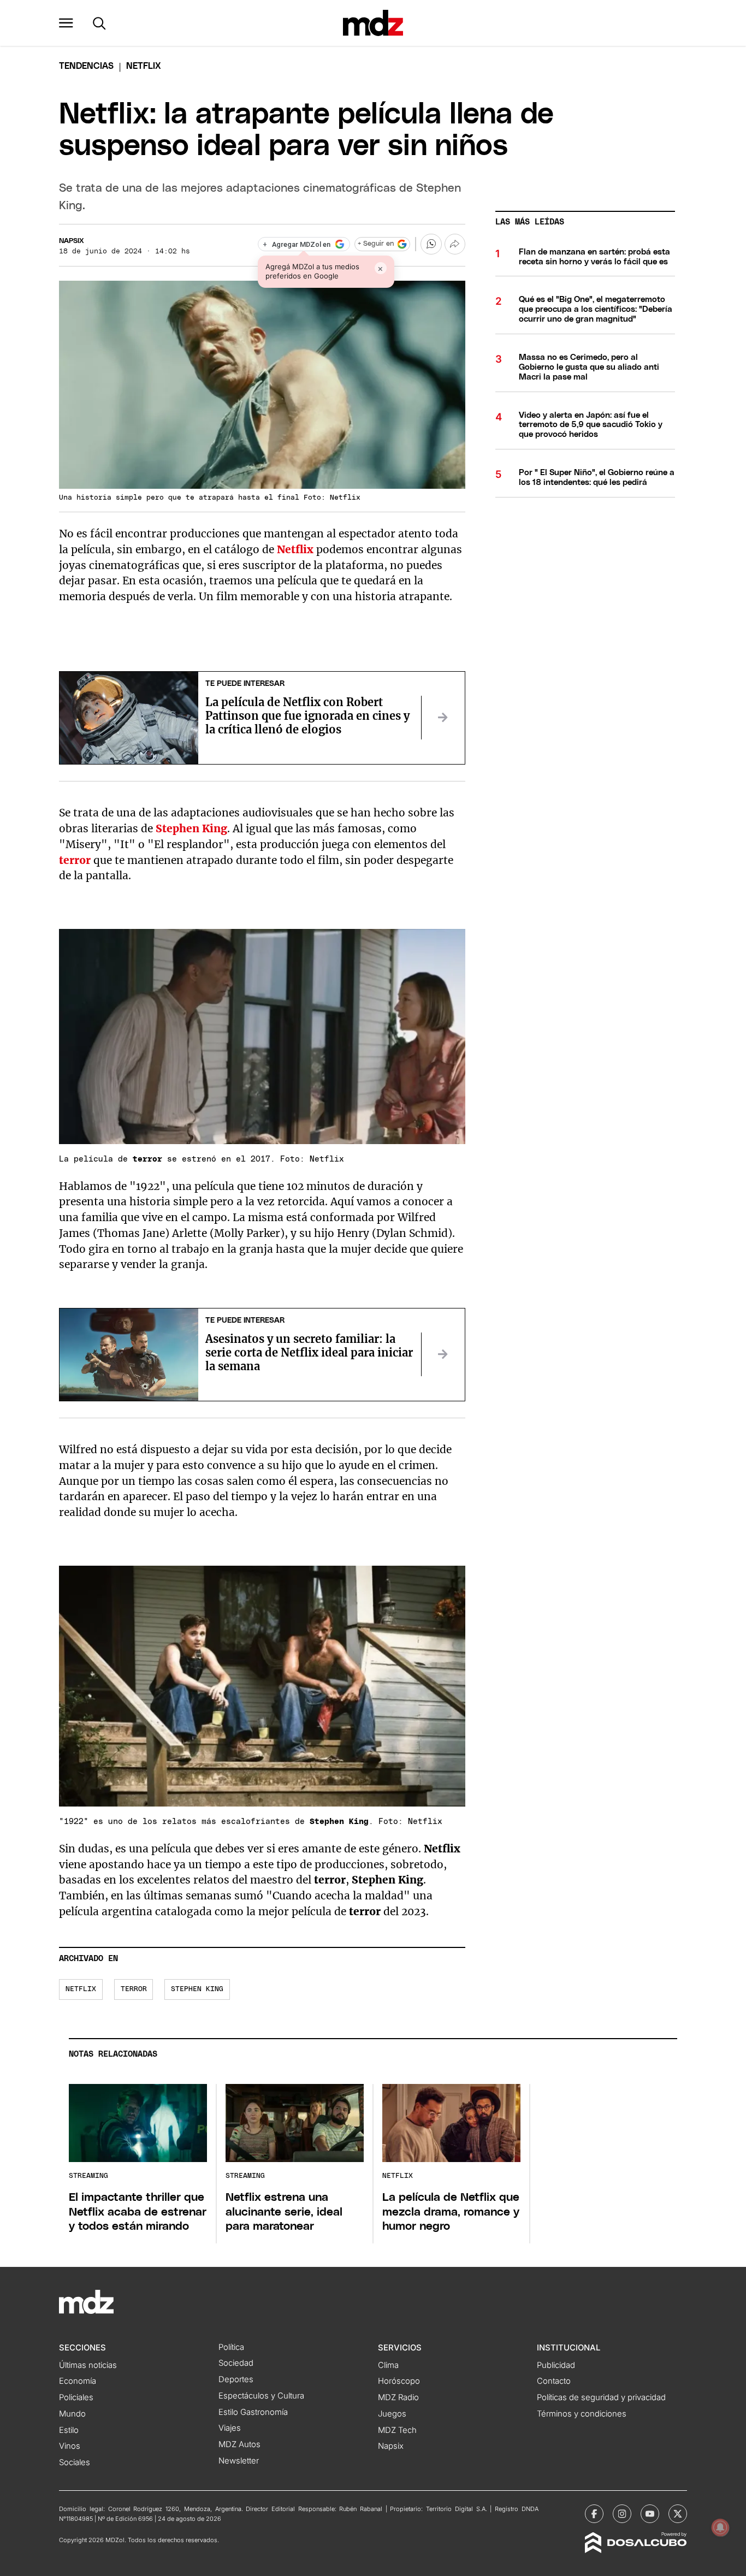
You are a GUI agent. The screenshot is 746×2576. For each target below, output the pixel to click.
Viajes (230, 2428)
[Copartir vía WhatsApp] (431, 244)
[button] (66, 23)
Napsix (72, 241)
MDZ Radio (398, 2397)
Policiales (76, 2397)
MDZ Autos (239, 2444)
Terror (134, 1989)
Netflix (295, 549)
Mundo (72, 2414)
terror (75, 860)
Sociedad (236, 2363)
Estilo (69, 2430)
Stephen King (197, 1989)
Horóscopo (399, 2381)
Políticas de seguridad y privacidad (601, 2397)
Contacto (554, 2381)
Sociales (75, 2462)
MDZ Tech (397, 2430)
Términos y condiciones (582, 2414)
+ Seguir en (376, 244)
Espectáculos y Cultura (261, 2396)
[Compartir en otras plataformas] (455, 244)
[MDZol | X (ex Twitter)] (678, 2514)
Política (231, 2347)
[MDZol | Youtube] (650, 2514)
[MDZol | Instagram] (622, 2514)
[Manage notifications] (720, 2527)
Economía (78, 2381)
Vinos (70, 2446)
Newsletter (239, 2461)
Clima (388, 2365)
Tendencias (86, 66)
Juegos (392, 2414)
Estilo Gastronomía (253, 2412)
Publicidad (556, 2365)
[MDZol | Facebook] (594, 2514)
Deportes (236, 2379)
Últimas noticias (88, 2365)
